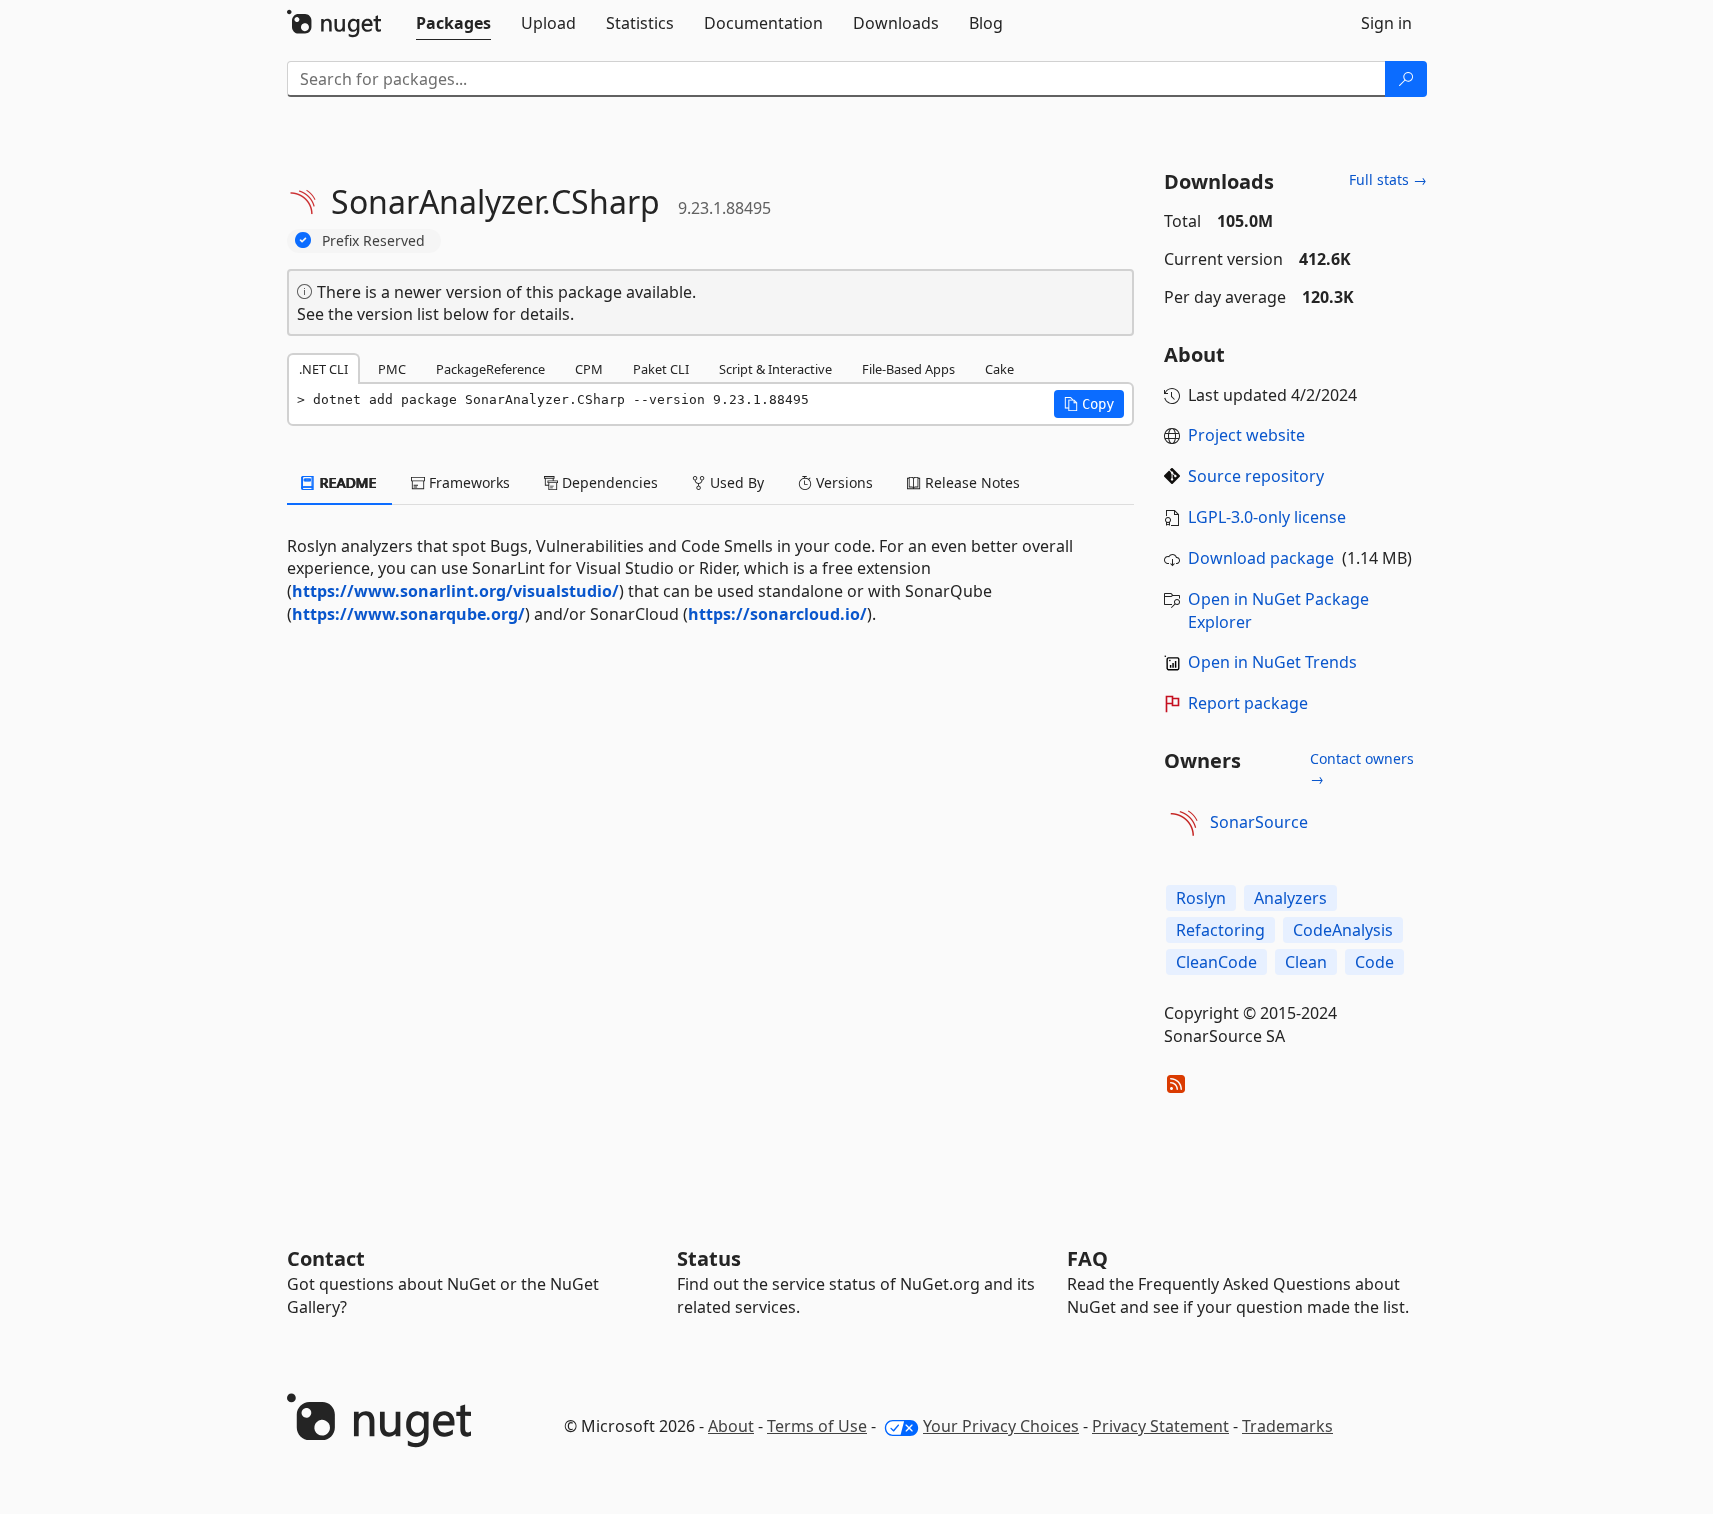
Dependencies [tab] (608, 482)
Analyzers (1290, 898)
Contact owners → (1362, 768)
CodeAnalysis (1343, 930)
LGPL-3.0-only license (1267, 517)
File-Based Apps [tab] (908, 369)
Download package (1261, 558)
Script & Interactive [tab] (775, 369)
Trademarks (1287, 1426)
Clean (1306, 962)
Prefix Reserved (373, 240)
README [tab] (346, 482)
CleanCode (1216, 962)
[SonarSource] (1184, 823)
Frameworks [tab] (467, 482)
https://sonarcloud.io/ (777, 614)
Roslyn (1201, 898)
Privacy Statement (1160, 1426)
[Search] (1406, 79)
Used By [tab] (735, 482)
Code (1374, 962)
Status (709, 1258)
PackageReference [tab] (490, 369)
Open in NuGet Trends (1272, 662)
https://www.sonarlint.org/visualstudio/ (455, 591)
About (731, 1426)
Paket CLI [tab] (661, 369)
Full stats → (1388, 179)
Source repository (1256, 476)
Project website (1246, 435)
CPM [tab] (589, 369)
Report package (1248, 703)
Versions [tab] (842, 482)
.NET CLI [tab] (323, 369)
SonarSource (1259, 822)
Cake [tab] (999, 369)
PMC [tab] (392, 369)
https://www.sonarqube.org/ (408, 614)
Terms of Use (817, 1426)
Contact (326, 1258)
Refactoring (1220, 930)
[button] (1089, 404)
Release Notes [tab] (970, 482)
